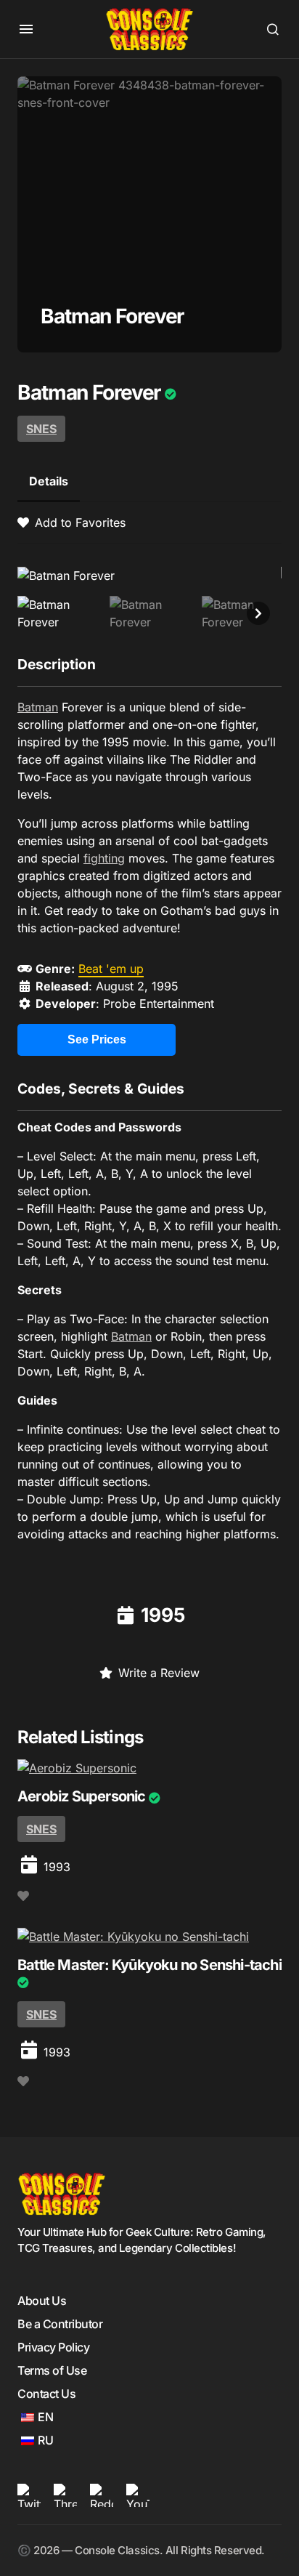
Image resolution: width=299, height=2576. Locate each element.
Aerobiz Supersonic (82, 1796)
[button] (26, 29)
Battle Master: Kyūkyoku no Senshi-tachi (149, 1965)
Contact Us (46, 2394)
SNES (41, 429)
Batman (38, 707)
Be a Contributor (60, 2324)
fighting (104, 858)
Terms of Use (52, 2370)
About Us (42, 2301)
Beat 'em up (111, 969)
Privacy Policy (53, 2347)
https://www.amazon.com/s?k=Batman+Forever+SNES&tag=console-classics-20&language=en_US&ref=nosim (97, 1045)
